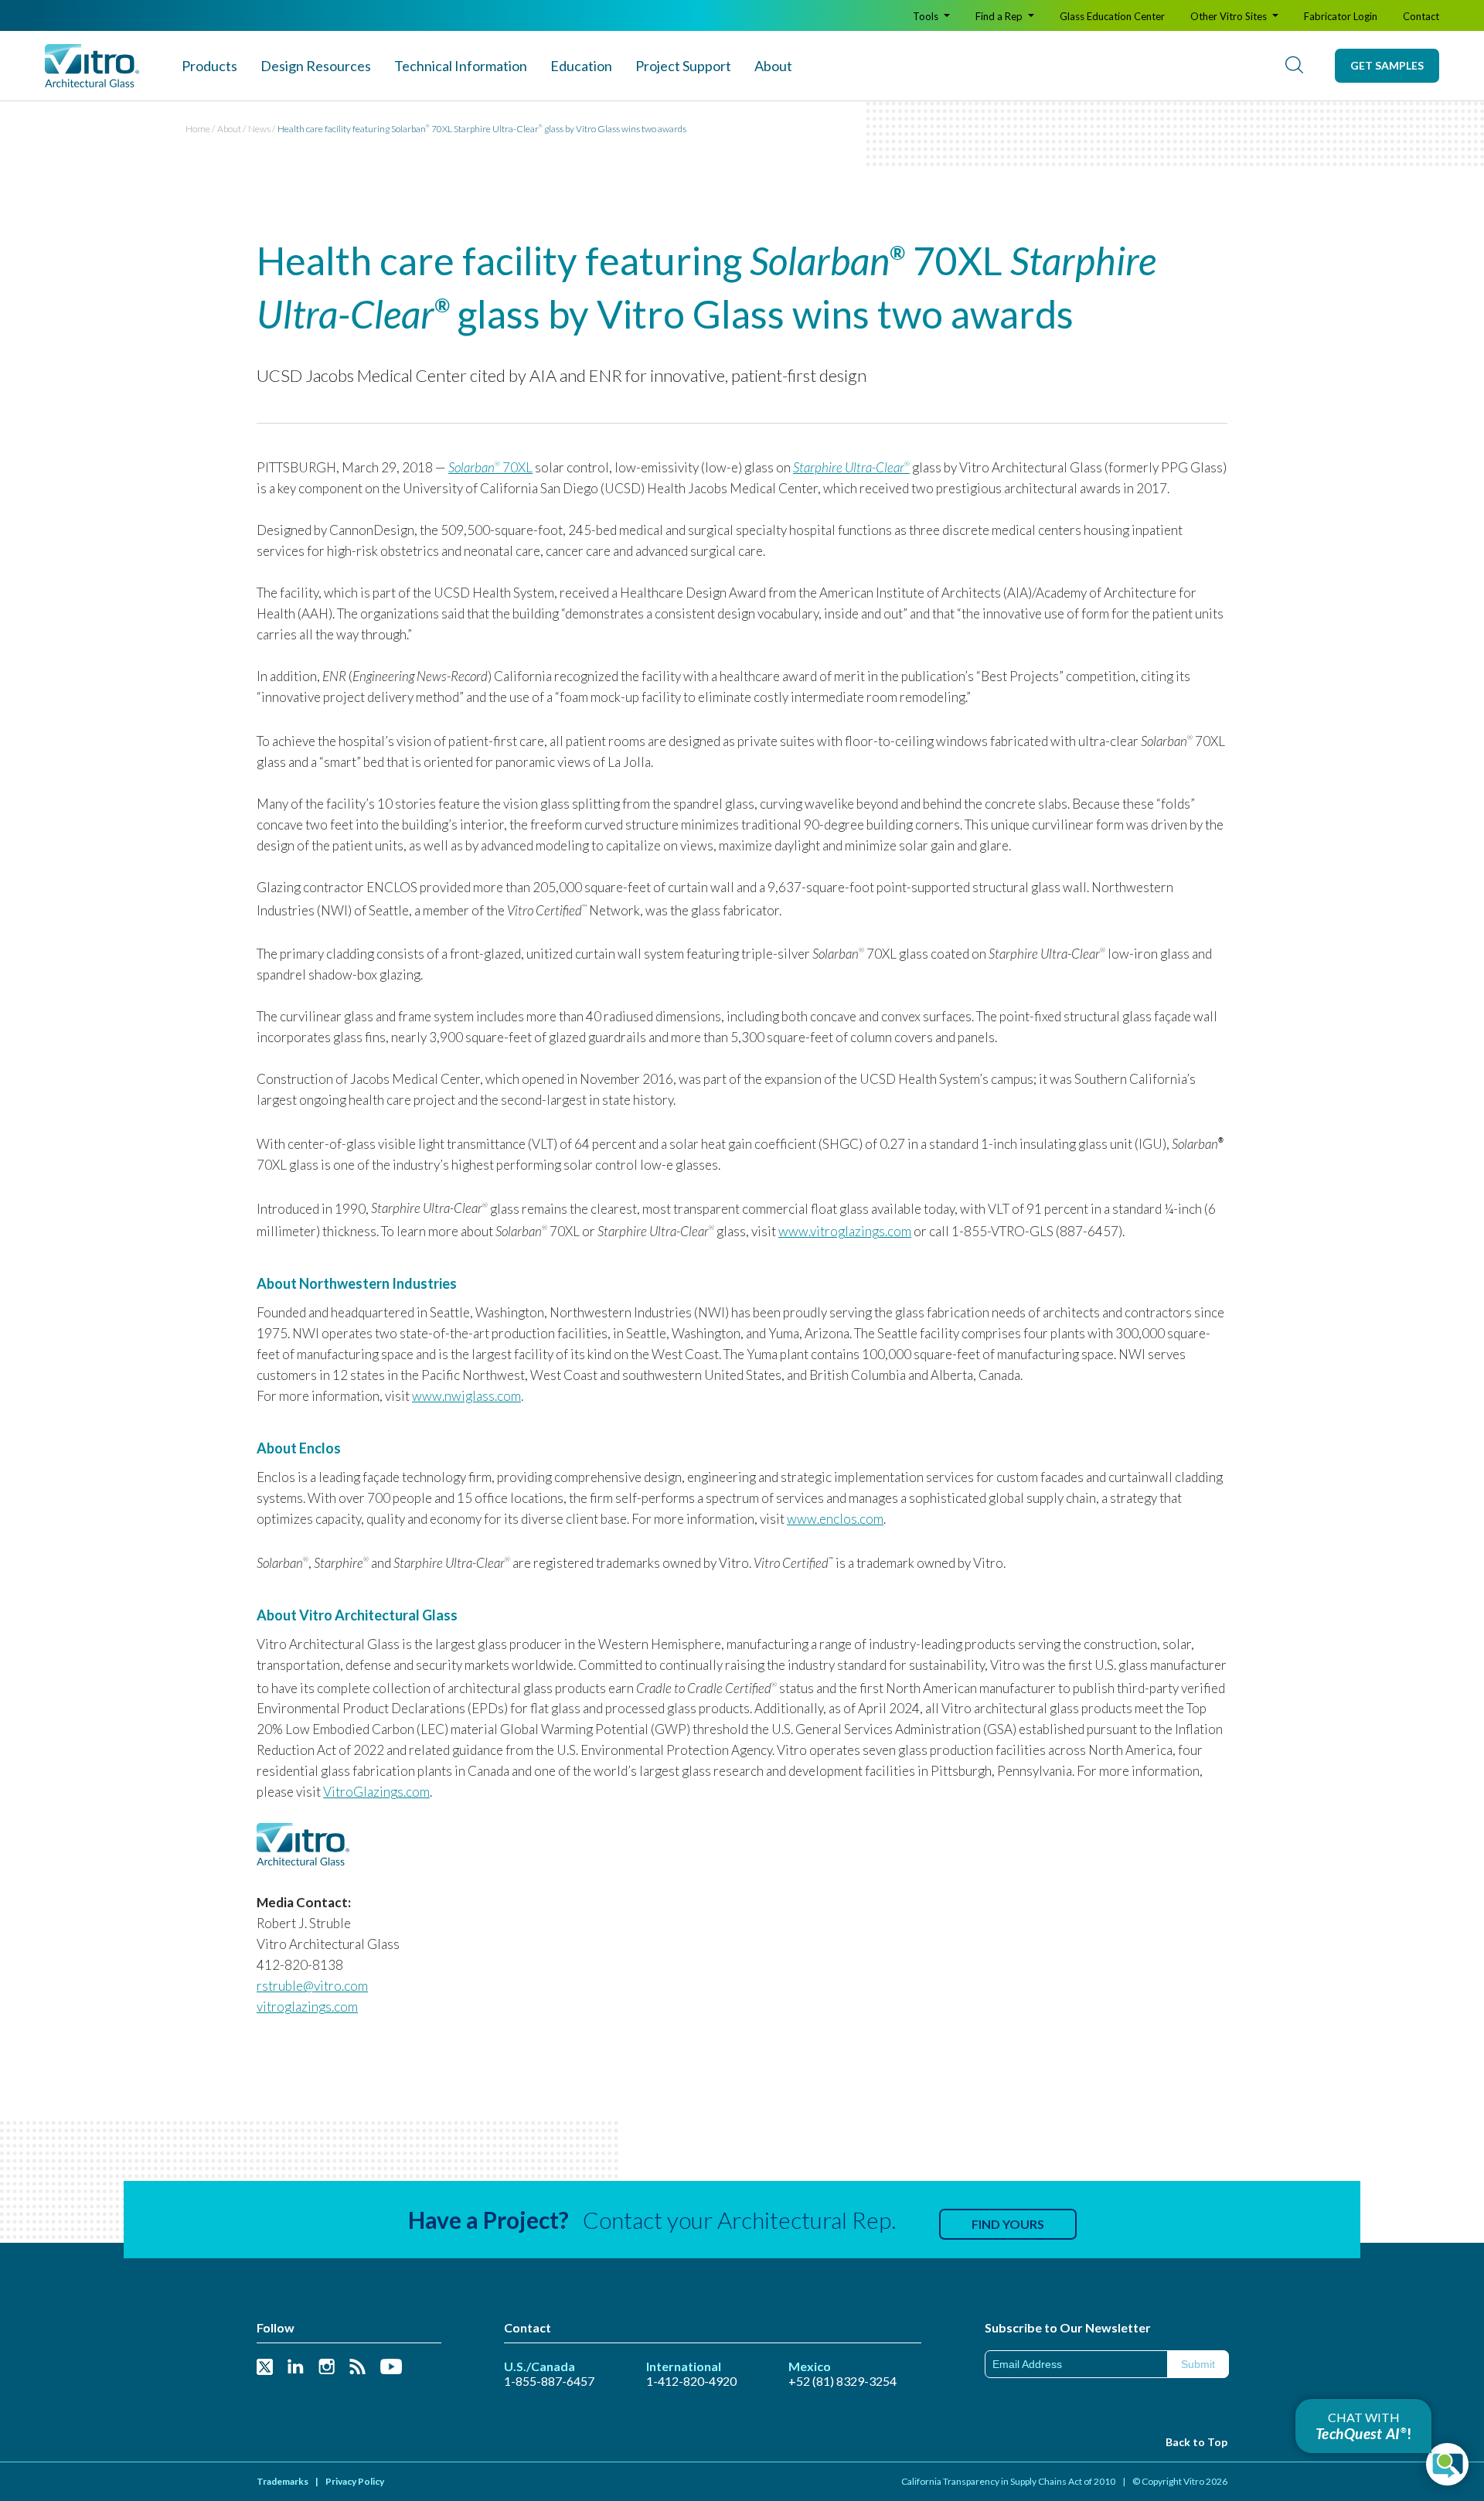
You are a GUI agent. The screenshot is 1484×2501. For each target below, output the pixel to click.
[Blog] (357, 2368)
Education (581, 66)
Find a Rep (1000, 16)
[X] (265, 2368)
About (773, 66)
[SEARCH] (1294, 66)
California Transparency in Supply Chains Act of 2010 (1008, 2481)
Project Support (683, 66)
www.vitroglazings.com (845, 1231)
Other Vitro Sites (1230, 16)
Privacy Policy (355, 2481)
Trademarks (283, 2481)
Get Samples (1387, 65)
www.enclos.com (835, 1519)
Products (209, 66)
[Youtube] (391, 2368)
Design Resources (316, 66)
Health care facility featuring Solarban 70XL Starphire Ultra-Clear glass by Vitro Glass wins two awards (482, 129)
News (259, 129)
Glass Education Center (1112, 16)
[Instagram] (327, 2368)
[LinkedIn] (296, 2368)
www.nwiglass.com (466, 1396)
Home (198, 129)
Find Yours (1008, 2224)
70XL (490, 467)
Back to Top (1196, 2442)
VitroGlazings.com (376, 1792)
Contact (1421, 16)
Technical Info (461, 66)
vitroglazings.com (307, 2007)
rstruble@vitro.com (312, 1986)
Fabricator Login (1341, 16)
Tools (927, 16)
